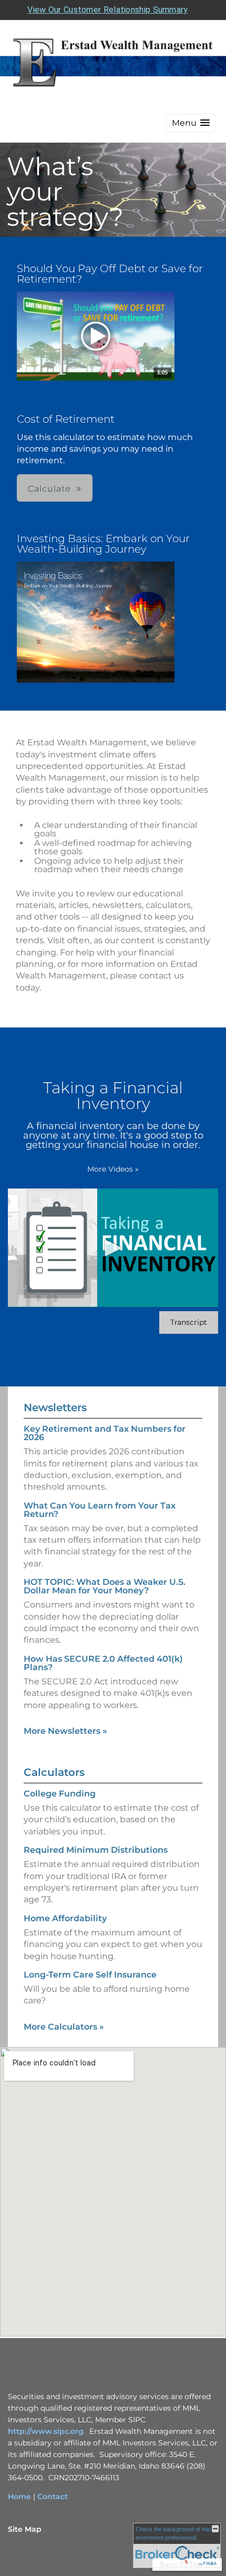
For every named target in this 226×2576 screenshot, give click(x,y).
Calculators (54, 1772)
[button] (191, 123)
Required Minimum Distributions (96, 1850)
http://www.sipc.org (46, 2431)
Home (19, 2497)
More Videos (113, 1169)
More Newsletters (65, 1731)
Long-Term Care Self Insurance (90, 1975)
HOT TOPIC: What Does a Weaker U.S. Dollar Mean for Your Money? (105, 1586)
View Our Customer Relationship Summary (107, 10)
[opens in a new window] (96, 337)
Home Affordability (65, 1918)
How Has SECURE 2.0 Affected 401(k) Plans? (103, 1663)
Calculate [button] (49, 489)
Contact (53, 2497)
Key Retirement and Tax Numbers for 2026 (105, 1433)
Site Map (25, 2529)
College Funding (60, 1794)
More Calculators (64, 2027)
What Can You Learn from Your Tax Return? (100, 1510)
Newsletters (55, 1407)
